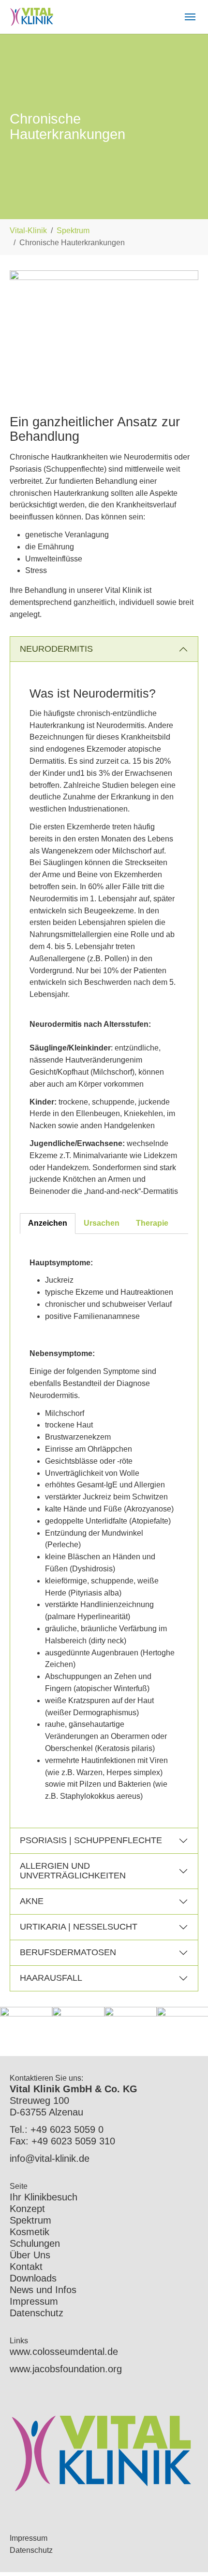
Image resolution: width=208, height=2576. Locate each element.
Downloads (33, 2278)
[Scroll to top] (187, 2555)
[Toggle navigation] (190, 17)
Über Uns (30, 2255)
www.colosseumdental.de (64, 2352)
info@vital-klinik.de (50, 2158)
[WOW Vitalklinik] (32, 17)
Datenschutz (37, 2313)
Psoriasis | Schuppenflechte (91, 1840)
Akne (32, 1901)
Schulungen (35, 2243)
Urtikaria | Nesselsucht (79, 1927)
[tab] (48, 1224)
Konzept (27, 2209)
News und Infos (43, 2290)
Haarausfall (51, 1978)
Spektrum (30, 2220)
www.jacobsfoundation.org (66, 2369)
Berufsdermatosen (68, 1952)
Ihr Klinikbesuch (44, 2197)
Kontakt (26, 2267)
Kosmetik (30, 2232)
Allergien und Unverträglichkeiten (73, 1871)
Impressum (34, 2301)
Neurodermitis (56, 649)
